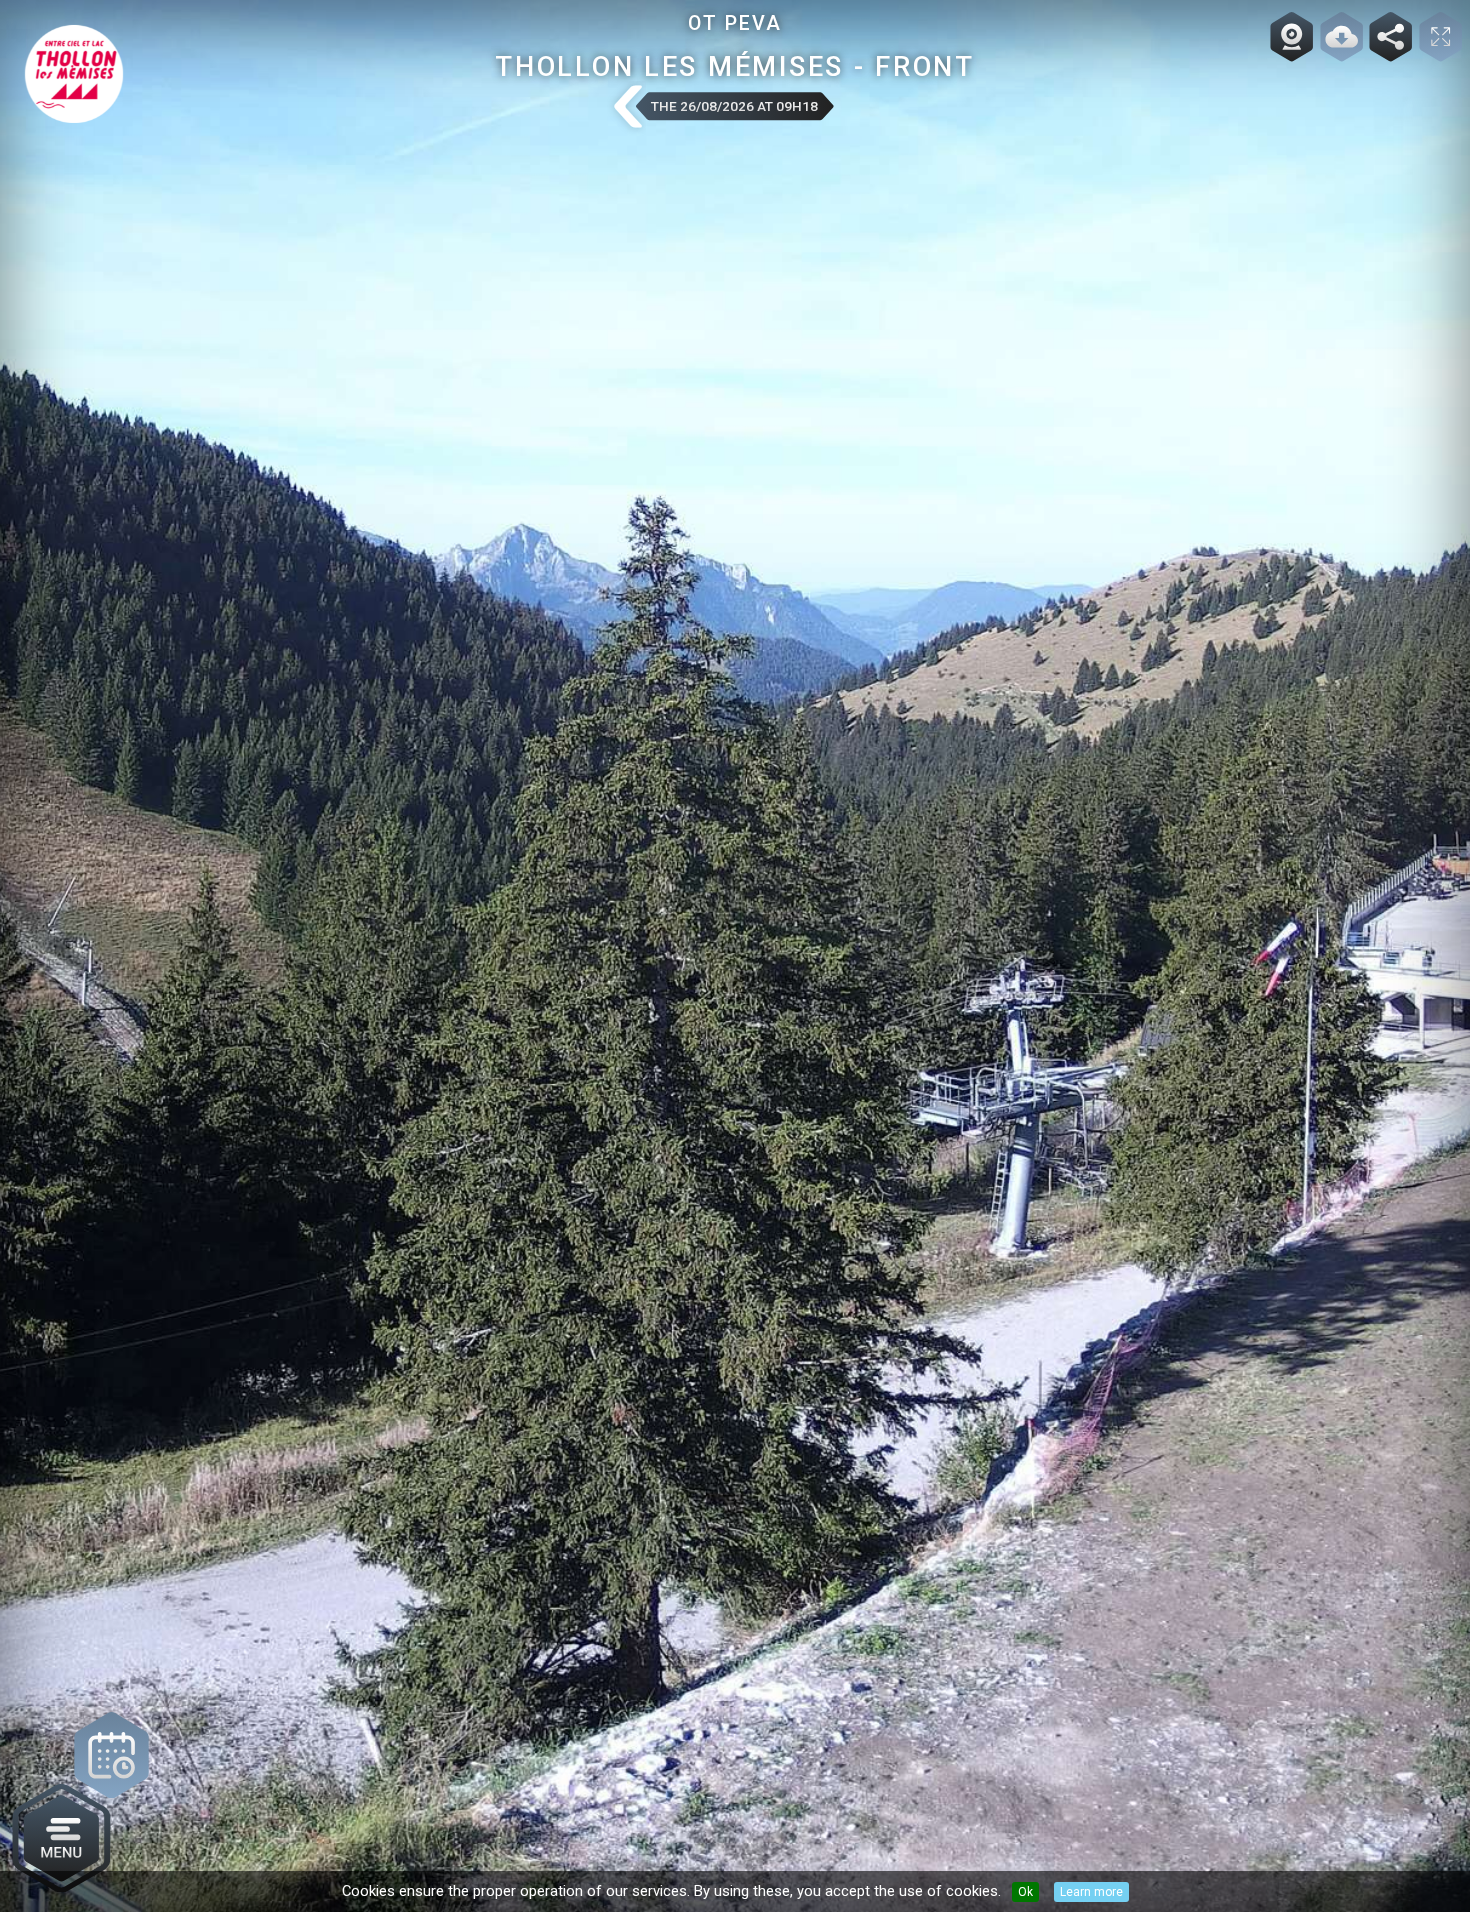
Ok (1025, 1892)
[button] (627, 108)
